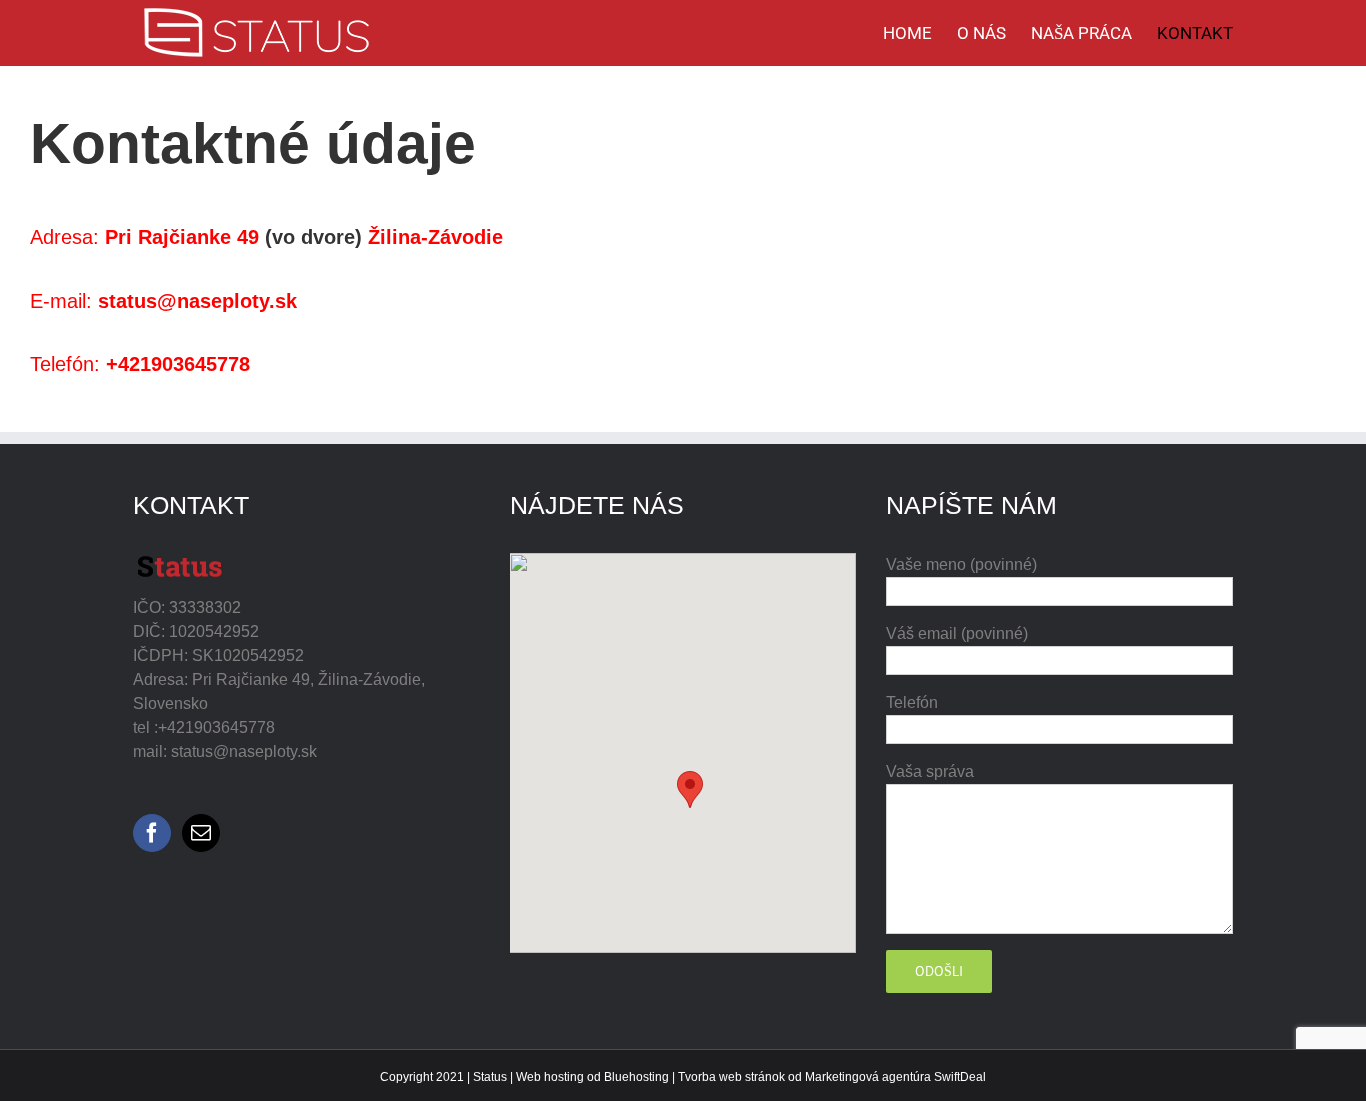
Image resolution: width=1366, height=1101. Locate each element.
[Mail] (201, 833)
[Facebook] (152, 833)
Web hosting (550, 1077)
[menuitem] (920, 33)
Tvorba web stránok (731, 1077)
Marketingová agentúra (868, 1077)
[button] (690, 789)
